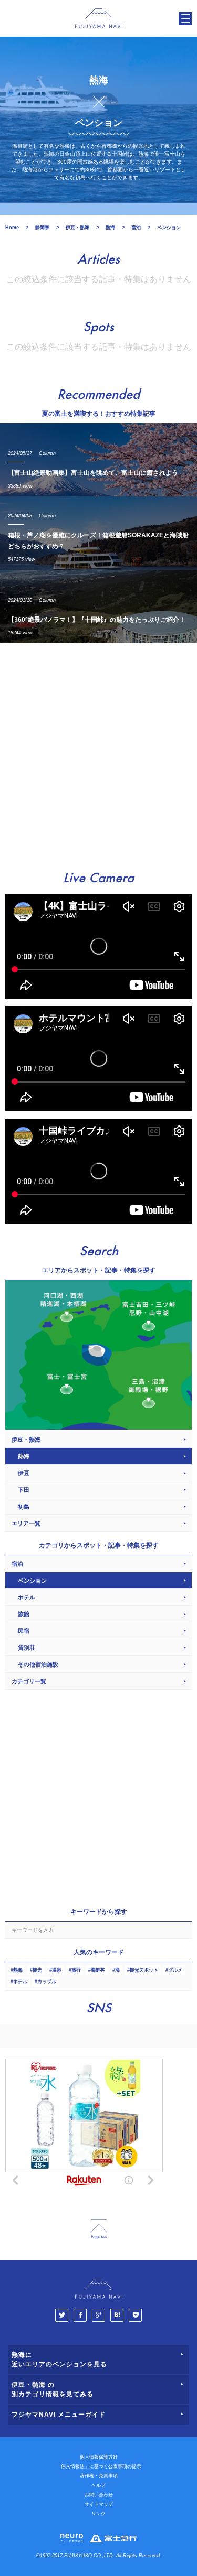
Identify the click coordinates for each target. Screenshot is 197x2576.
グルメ (175, 1970)
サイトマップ (99, 2504)
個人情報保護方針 (99, 2457)
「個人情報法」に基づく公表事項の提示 (99, 2466)
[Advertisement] (98, 752)
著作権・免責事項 (99, 2476)
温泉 (57, 1970)
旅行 (76, 1970)
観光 (37, 1970)
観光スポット (144, 1970)
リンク (98, 2514)
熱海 (18, 1970)
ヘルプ (98, 2485)
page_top (99, 2229)
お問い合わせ (99, 2495)
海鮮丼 (98, 1970)
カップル (47, 1982)
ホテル (20, 1982)
